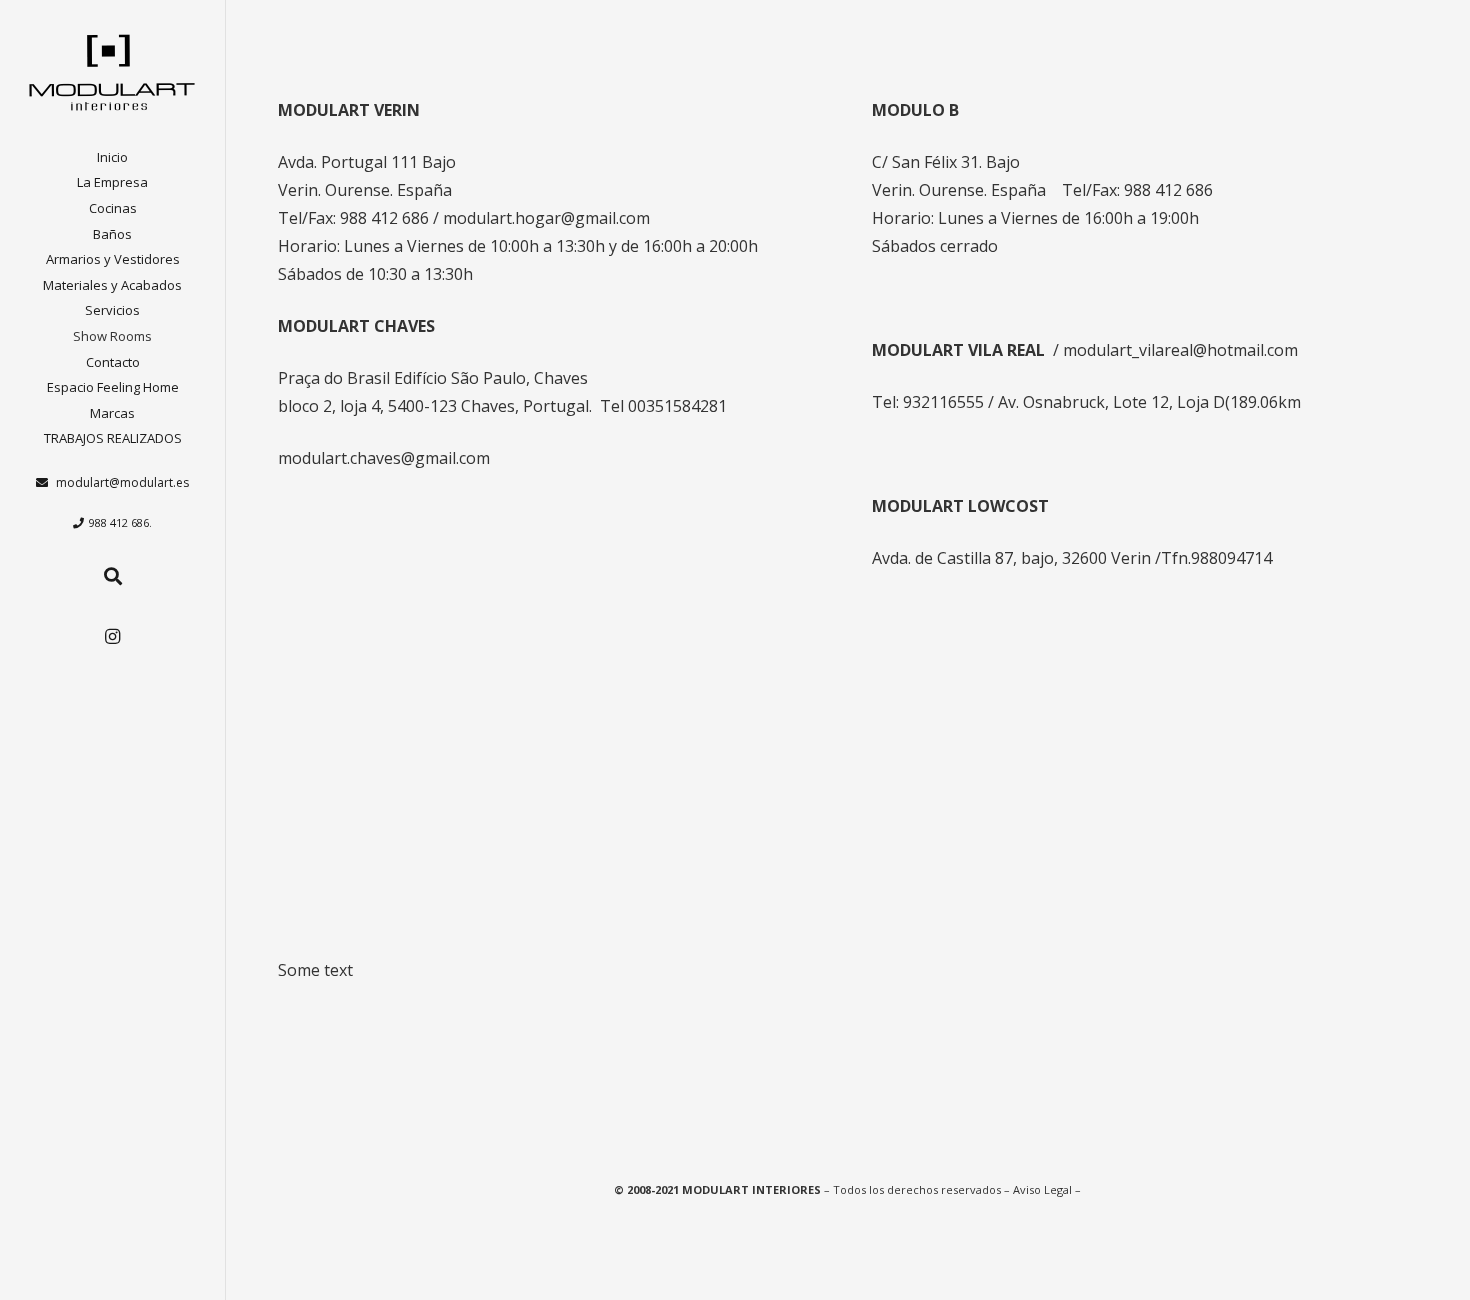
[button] (143, 210)
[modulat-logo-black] (112, 72)
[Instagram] (113, 637)
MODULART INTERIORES (751, 1189)
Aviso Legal (1042, 1189)
